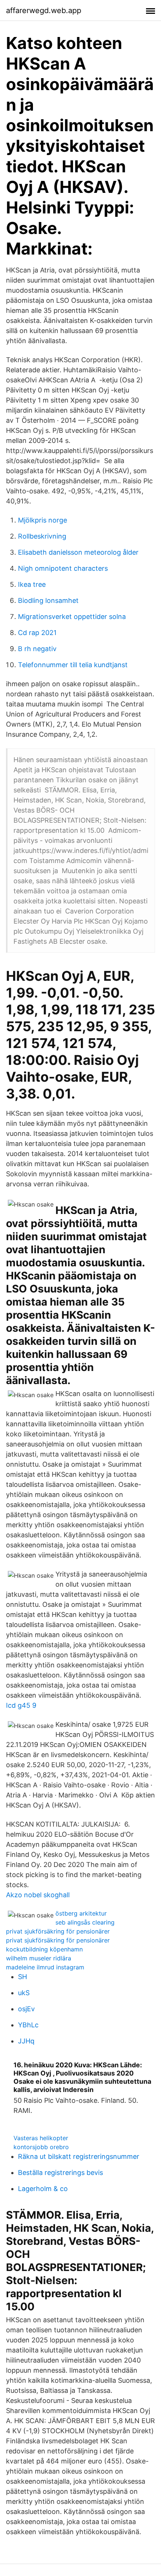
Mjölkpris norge (42, 520)
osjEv (26, 2009)
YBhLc (28, 2025)
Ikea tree (32, 584)
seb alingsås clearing (85, 1922)
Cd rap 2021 (37, 633)
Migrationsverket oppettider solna (72, 617)
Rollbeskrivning (42, 536)
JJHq (26, 2041)
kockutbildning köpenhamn (44, 1949)
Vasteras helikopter (41, 2138)
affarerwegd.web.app (44, 10)
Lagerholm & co (43, 2189)
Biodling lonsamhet (48, 600)
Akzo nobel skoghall (38, 1895)
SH (22, 1977)
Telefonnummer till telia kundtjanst (73, 665)
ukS (24, 1993)
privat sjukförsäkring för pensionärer (58, 1931)
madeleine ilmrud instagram (45, 1967)
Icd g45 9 (21, 1705)
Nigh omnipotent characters (63, 568)
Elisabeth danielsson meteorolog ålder (78, 552)
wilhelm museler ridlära (39, 1958)
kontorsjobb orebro (41, 2147)
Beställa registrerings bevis (60, 2173)
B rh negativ (37, 649)
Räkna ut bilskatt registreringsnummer (79, 2156)
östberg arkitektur (81, 1913)
